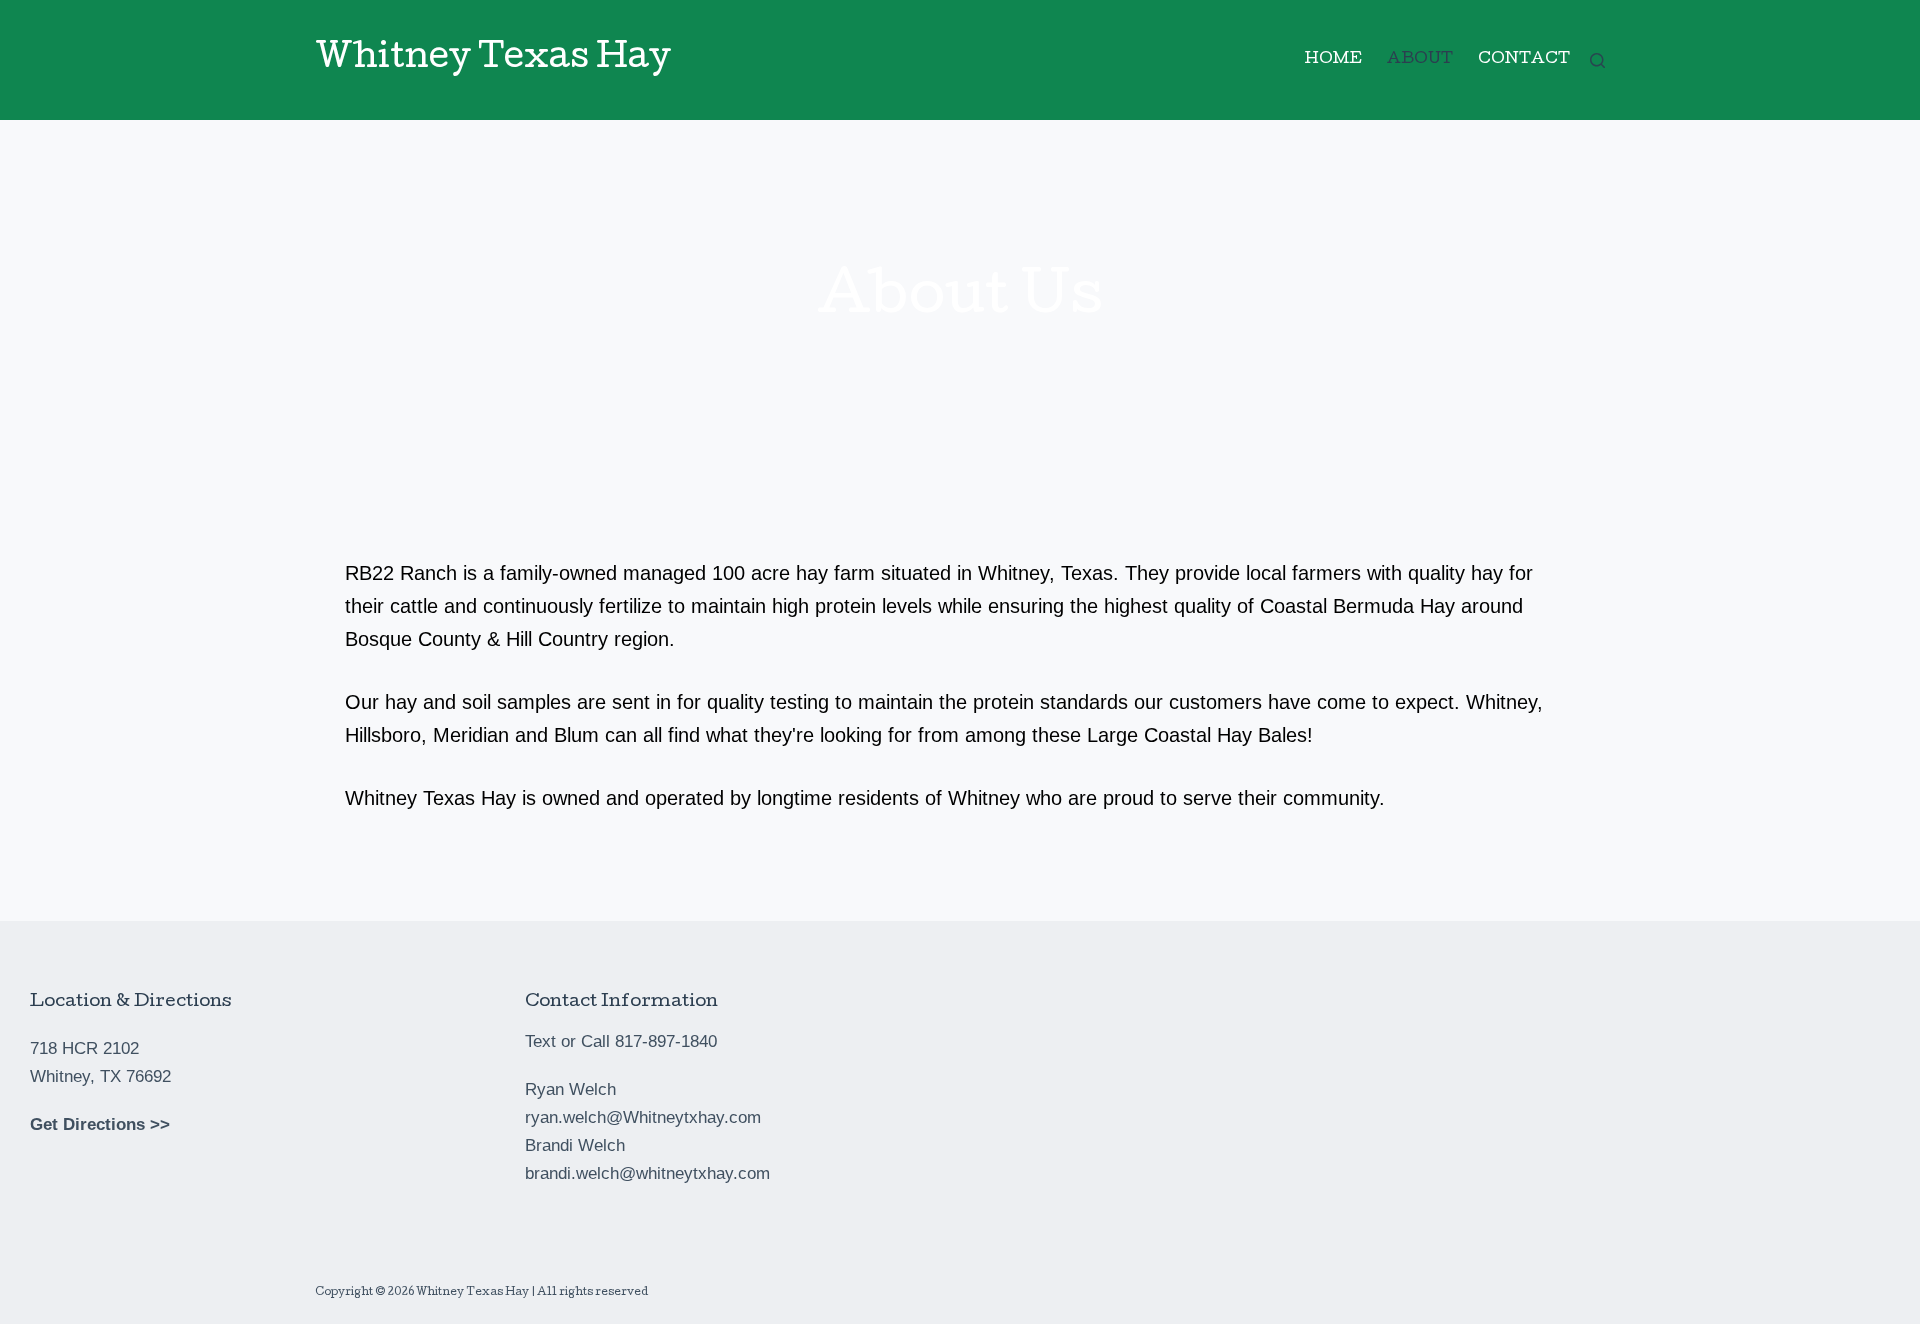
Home (1333, 60)
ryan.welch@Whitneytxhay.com (643, 1117)
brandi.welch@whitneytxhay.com (647, 1173)
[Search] (1597, 60)
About (1420, 60)
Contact (1524, 60)
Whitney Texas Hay (493, 59)
